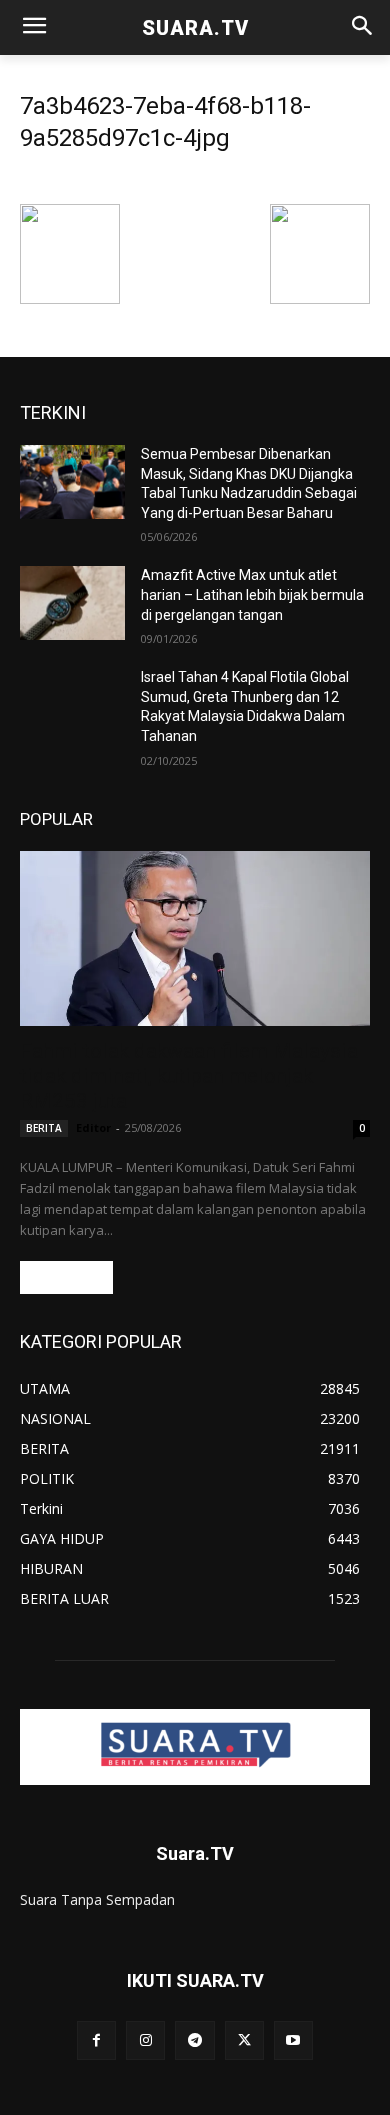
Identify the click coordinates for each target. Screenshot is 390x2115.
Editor (93, 1127)
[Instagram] (145, 2040)
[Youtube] (293, 2040)
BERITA (44, 1128)
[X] (244, 2040)
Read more (66, 1277)
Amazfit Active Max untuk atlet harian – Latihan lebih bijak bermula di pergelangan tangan (252, 594)
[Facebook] (96, 2040)
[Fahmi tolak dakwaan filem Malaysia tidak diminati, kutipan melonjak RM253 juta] (195, 938)
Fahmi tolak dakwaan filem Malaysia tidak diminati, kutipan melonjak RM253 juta (189, 1076)
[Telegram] (194, 2040)
